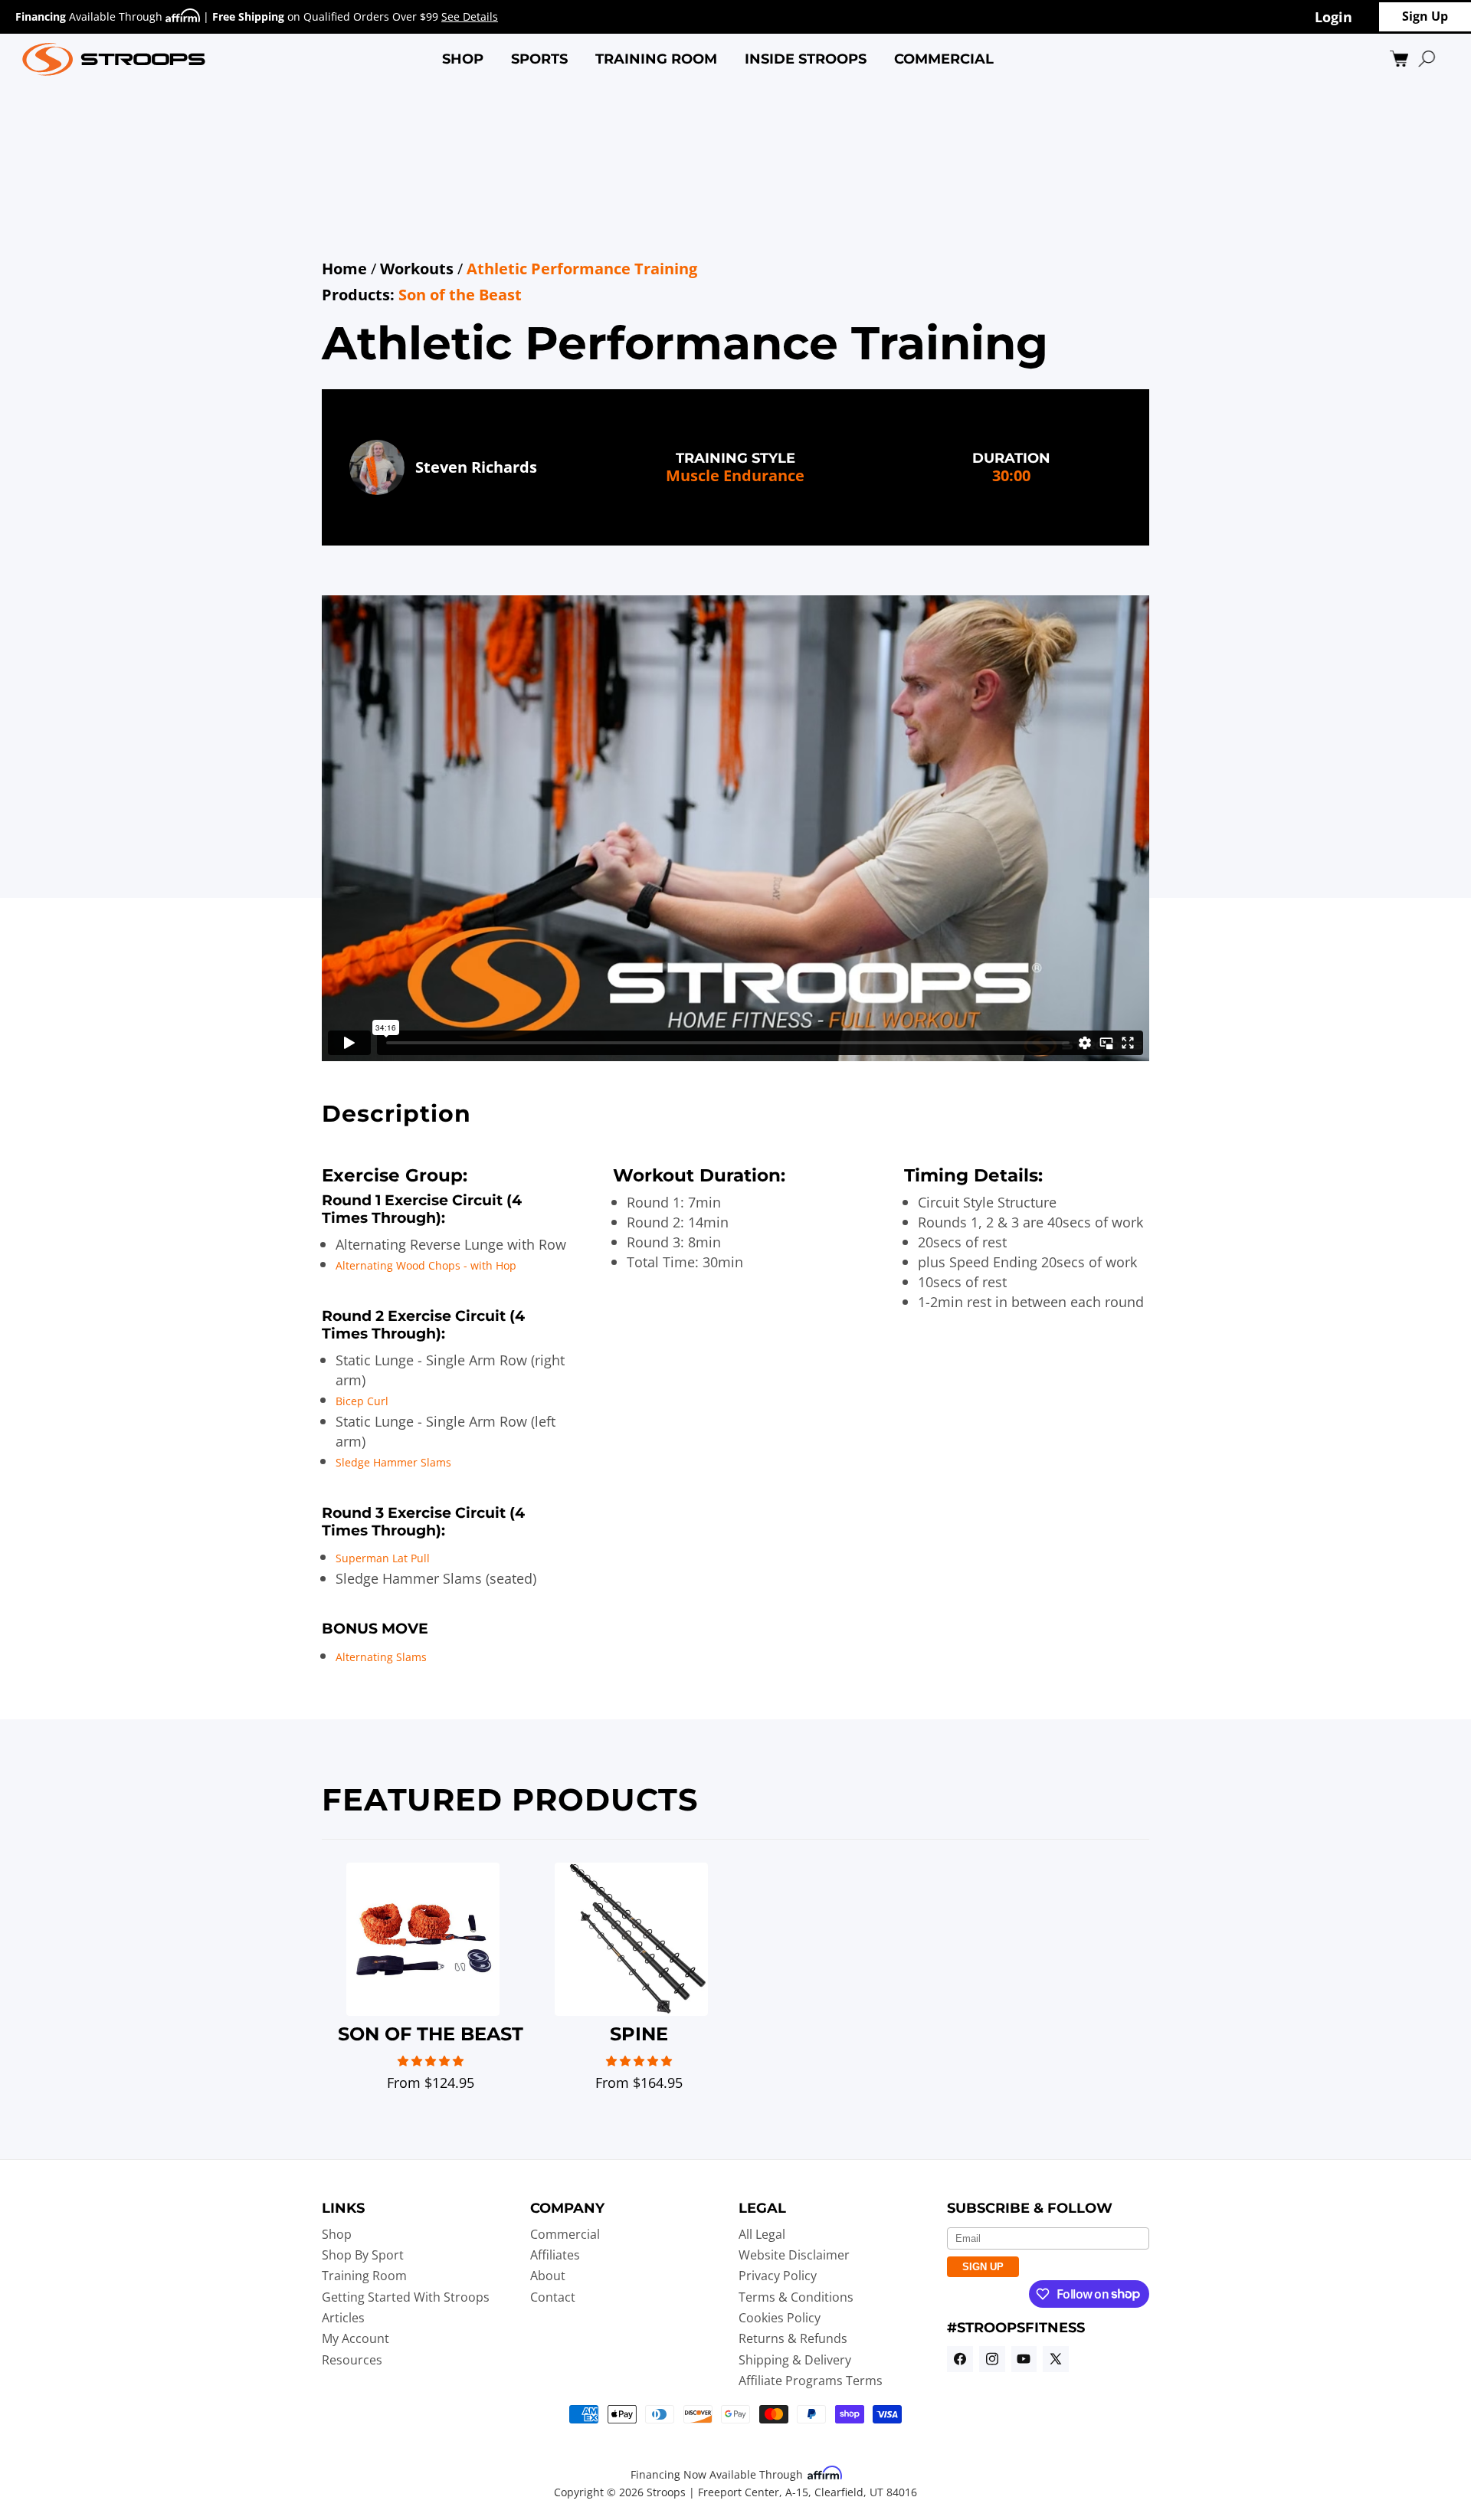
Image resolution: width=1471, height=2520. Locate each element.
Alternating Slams (381, 1657)
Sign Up (1425, 16)
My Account (355, 2338)
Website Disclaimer (794, 2255)
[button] (463, 59)
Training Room (364, 2276)
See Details (470, 16)
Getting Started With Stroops (406, 2297)
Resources (352, 2360)
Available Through (90, 16)
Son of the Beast (460, 295)
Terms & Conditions (796, 2297)
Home (344, 269)
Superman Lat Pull (383, 1558)
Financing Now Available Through (718, 2474)
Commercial (565, 2234)
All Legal (762, 2234)
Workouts (417, 269)
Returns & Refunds (793, 2338)
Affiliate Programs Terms (811, 2381)
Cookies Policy (780, 2318)
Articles (343, 2318)
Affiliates (555, 2255)
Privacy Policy (778, 2276)
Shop (337, 2234)
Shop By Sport (363, 2255)
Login (1333, 16)
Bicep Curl (362, 1401)
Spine (639, 2034)
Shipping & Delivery (795, 2360)
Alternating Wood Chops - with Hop (426, 1265)
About (548, 2276)
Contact (553, 2297)
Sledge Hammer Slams (393, 1462)
